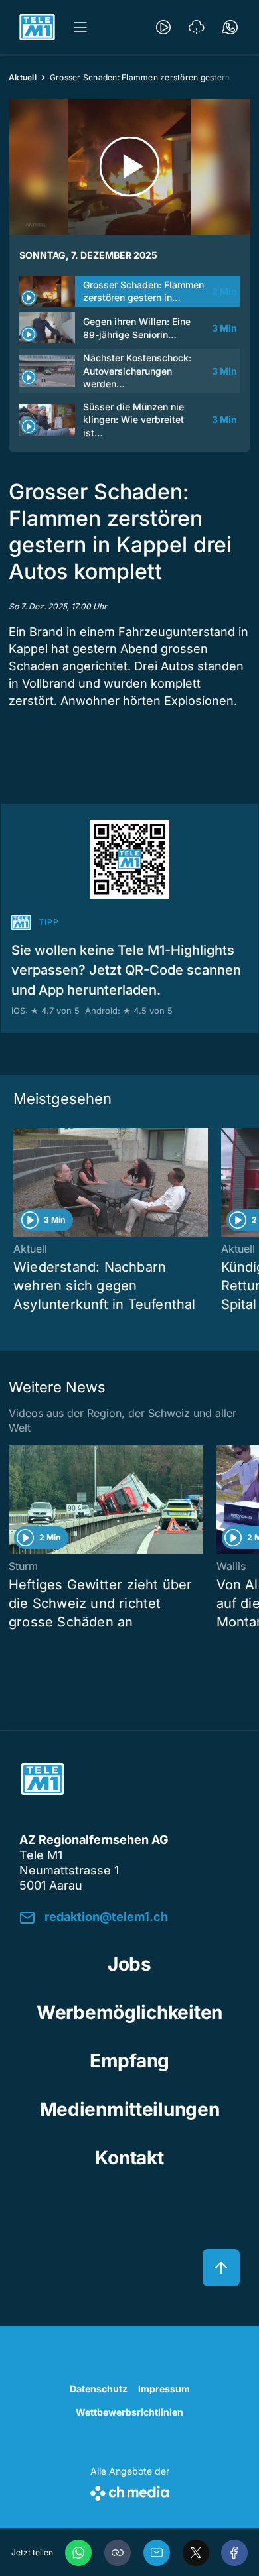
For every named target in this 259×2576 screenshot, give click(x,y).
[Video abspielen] (129, 167)
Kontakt (129, 2158)
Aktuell (23, 77)
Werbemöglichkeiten (129, 2012)
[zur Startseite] (37, 27)
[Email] (157, 2553)
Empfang (129, 2061)
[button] (118, 2553)
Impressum (164, 2389)
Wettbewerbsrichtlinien (129, 2412)
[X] (196, 2553)
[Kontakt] (230, 27)
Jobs (129, 1964)
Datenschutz (99, 2389)
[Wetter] (197, 27)
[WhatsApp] (78, 2553)
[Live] (163, 27)
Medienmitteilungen (130, 2109)
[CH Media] (130, 2491)
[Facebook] (234, 2553)
